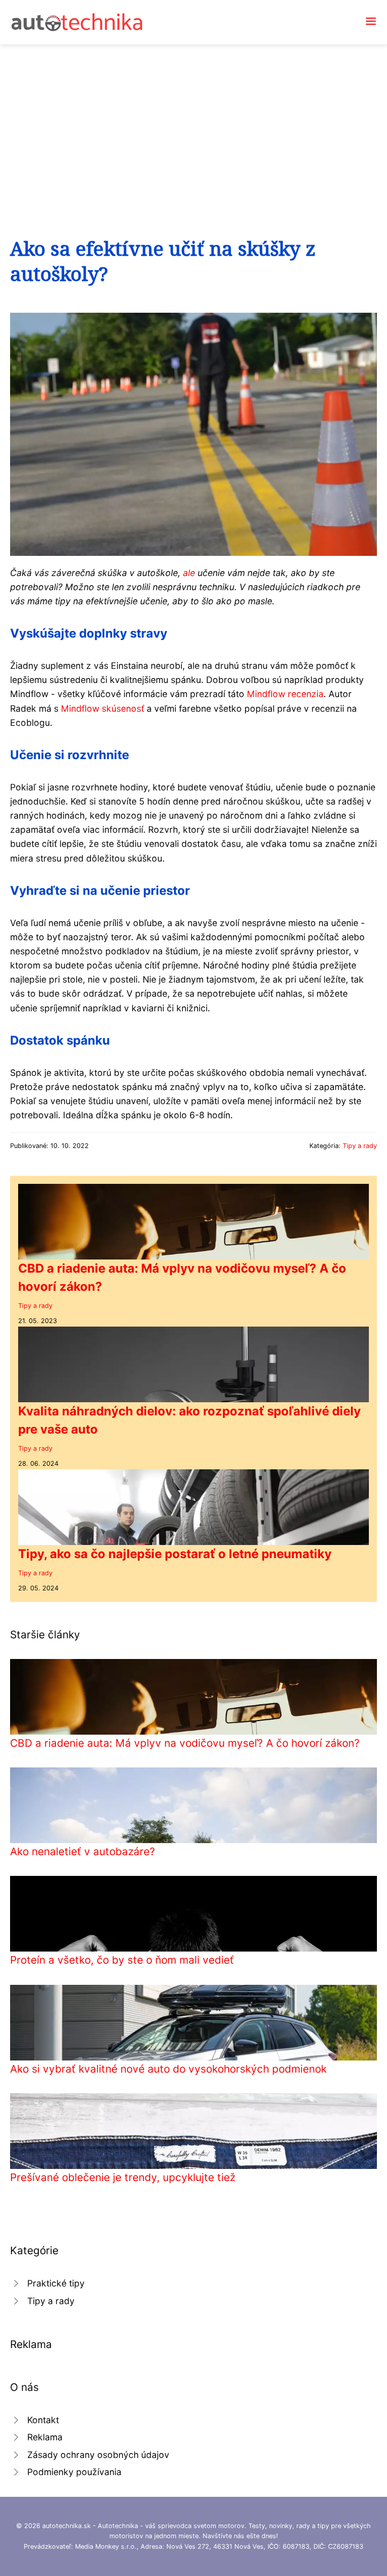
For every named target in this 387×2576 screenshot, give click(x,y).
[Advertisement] (193, 120)
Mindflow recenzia (285, 694)
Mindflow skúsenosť (103, 708)
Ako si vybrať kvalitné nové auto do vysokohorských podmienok (168, 2069)
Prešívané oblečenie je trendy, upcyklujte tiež (123, 2177)
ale (189, 573)
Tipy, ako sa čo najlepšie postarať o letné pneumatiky (175, 1554)
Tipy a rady (360, 1146)
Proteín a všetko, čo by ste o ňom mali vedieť (122, 1960)
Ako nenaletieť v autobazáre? (83, 1851)
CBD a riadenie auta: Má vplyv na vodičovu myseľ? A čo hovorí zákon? (185, 1743)
